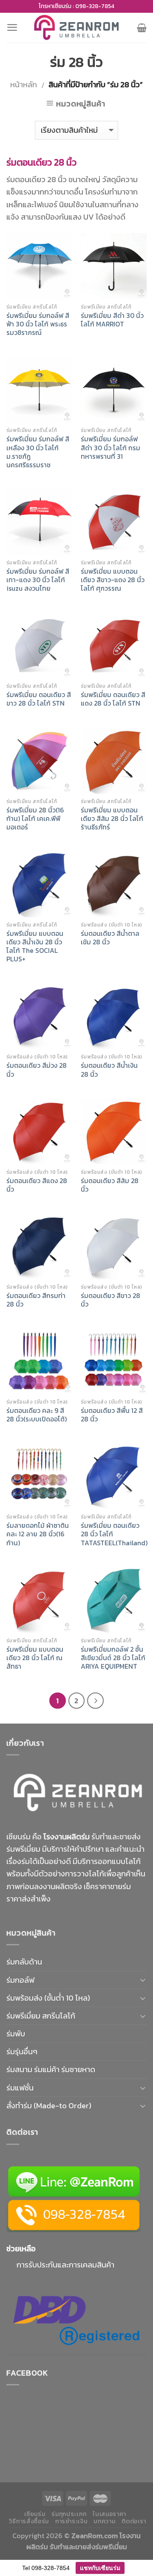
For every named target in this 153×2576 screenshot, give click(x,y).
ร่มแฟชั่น (20, 2088)
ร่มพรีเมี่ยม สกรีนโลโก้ (41, 2016)
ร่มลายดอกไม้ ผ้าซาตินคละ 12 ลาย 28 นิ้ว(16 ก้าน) (38, 1534)
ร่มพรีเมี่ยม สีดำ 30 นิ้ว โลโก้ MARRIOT (112, 320)
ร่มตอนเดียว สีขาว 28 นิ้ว (110, 1300)
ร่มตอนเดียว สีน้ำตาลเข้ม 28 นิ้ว (110, 938)
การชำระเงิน (71, 2521)
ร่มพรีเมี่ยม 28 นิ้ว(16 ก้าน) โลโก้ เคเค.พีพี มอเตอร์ (35, 819)
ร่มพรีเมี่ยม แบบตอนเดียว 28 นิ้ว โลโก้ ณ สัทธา (35, 1658)
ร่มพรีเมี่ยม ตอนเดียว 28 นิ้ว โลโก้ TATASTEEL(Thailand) (114, 1534)
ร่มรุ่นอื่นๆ (22, 2051)
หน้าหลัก (24, 84)
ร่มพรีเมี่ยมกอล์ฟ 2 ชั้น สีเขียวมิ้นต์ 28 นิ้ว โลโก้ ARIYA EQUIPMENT (113, 1658)
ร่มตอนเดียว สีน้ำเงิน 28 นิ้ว (109, 1070)
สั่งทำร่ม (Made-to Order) (49, 2106)
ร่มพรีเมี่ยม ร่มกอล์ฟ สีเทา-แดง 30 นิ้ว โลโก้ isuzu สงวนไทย (38, 580)
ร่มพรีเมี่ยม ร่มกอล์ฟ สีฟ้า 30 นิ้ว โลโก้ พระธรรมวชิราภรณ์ (38, 324)
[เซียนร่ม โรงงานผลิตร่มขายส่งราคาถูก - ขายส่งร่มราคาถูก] (76, 27)
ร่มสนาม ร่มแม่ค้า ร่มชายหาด (51, 2069)
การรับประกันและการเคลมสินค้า (65, 2265)
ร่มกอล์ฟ (20, 1980)
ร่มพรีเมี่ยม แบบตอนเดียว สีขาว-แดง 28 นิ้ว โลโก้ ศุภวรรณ (113, 580)
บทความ (104, 2521)
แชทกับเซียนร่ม (100, 2568)
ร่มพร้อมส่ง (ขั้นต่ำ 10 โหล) (48, 1998)
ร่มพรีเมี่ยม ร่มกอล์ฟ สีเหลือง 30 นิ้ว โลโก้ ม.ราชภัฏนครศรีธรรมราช (38, 452)
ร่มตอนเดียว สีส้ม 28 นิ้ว (110, 1185)
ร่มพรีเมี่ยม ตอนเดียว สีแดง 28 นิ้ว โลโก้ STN (113, 699)
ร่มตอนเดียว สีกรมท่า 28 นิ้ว (36, 1300)
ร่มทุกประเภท (69, 2514)
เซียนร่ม (35, 2514)
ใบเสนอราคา (109, 2514)
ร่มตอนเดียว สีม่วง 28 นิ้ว (37, 1070)
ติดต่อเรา (134, 2521)
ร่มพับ (16, 2034)
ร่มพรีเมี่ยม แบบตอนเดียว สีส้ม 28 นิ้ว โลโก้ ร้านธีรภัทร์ (112, 819)
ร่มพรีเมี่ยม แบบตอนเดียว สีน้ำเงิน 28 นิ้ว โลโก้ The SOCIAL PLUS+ (35, 947)
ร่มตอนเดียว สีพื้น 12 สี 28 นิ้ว (112, 1415)
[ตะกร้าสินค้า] (142, 28)
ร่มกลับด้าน (24, 1962)
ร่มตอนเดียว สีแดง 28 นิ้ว (37, 1185)
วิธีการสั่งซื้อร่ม (29, 2521)
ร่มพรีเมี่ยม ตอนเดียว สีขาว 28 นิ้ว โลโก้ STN (39, 699)
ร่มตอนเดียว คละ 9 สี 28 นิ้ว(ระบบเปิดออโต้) (37, 1415)
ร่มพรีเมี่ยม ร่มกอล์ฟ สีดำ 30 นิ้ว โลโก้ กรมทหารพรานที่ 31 (110, 448)
